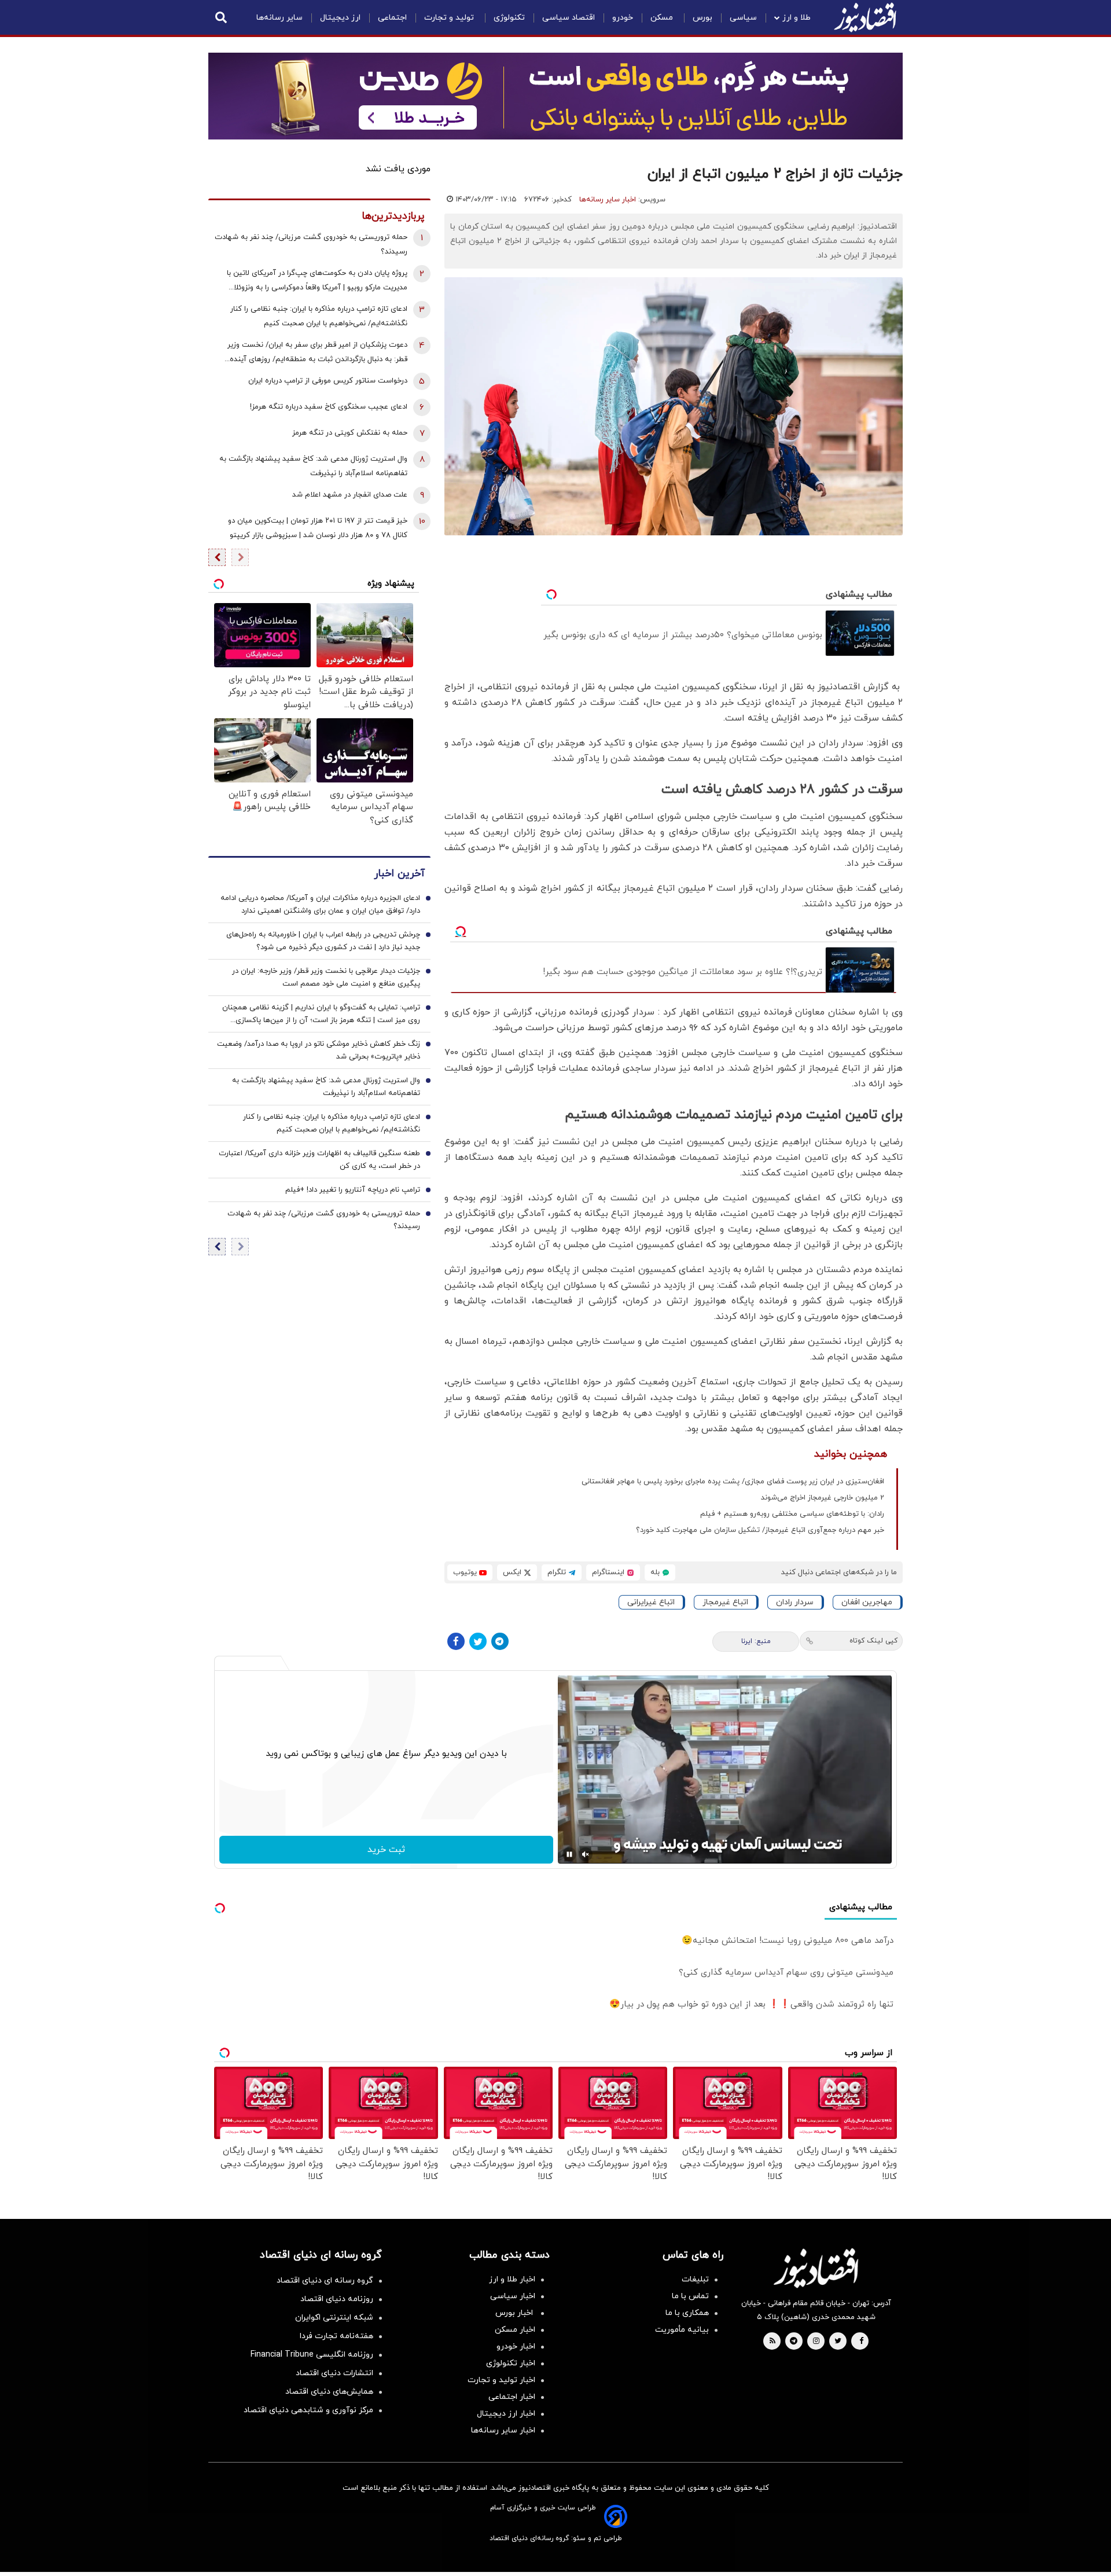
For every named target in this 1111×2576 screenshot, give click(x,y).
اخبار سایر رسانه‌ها (608, 200)
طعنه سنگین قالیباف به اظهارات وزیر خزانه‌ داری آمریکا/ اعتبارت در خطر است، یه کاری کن (319, 1160)
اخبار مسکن (515, 2330)
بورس (702, 18)
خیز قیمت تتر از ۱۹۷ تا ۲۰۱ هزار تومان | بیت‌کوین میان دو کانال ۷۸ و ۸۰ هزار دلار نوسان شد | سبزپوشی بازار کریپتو (318, 528)
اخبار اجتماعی (512, 2397)
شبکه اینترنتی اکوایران (334, 2318)
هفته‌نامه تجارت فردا (336, 2336)
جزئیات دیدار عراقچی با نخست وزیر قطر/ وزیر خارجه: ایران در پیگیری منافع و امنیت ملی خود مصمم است (326, 978)
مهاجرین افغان (867, 1602)
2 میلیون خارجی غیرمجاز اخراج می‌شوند (823, 1498)
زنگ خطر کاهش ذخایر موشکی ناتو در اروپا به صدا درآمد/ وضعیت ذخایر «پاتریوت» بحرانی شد (319, 1051)
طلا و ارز (797, 18)
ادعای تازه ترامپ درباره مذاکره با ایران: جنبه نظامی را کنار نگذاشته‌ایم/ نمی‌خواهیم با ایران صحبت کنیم (319, 316)
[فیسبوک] (456, 1641)
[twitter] (838, 2342)
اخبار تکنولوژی (511, 2363)
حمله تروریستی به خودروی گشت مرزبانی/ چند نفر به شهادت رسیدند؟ (311, 245)
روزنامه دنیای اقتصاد (337, 2299)
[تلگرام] (500, 1641)
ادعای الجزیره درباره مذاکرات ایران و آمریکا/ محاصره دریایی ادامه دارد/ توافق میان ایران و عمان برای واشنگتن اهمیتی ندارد (320, 905)
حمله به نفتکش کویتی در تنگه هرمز (350, 433)
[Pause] (569, 1854)
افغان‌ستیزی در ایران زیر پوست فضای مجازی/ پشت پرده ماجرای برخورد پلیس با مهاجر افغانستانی (733, 1482)
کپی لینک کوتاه (873, 1641)
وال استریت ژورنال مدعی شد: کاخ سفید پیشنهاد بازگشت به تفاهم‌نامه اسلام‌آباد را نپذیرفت (313, 466)
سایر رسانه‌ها (279, 18)
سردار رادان (795, 1602)
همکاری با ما (687, 2313)
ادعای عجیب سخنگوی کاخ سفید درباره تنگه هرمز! (329, 407)
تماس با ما (690, 2296)
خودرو (623, 18)
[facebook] (861, 2342)
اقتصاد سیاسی (569, 18)
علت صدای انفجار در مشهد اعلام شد (350, 495)
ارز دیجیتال (340, 18)
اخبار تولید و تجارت (501, 2380)
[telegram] (794, 2342)
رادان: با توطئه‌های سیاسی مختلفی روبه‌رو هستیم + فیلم (792, 1514)
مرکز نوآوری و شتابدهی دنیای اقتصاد (308, 2410)
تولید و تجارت (450, 18)
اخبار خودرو (516, 2347)
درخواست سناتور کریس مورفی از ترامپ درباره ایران (328, 381)
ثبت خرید (386, 1850)
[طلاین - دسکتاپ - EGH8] (555, 96)
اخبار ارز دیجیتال (506, 2414)
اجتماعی (392, 18)
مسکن (663, 18)
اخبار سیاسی (513, 2296)
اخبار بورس (515, 2313)
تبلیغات (695, 2279)
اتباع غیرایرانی (651, 1602)
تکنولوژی (509, 18)
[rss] (772, 2342)
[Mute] (586, 1854)
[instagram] (816, 2342)
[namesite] (865, 17)
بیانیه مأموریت (682, 2330)
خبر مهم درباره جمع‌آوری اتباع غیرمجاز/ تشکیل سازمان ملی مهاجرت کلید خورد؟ (760, 1530)
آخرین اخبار (399, 874)
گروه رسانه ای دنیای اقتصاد (325, 2281)
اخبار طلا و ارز (512, 2279)
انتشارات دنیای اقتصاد (334, 2373)
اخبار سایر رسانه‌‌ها (503, 2430)
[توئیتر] (478, 1641)
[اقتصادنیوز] (816, 2268)
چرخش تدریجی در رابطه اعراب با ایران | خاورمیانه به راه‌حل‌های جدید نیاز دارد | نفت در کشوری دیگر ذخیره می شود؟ (323, 942)
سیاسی (743, 18)
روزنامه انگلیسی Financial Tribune (312, 2355)
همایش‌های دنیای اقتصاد (329, 2392)
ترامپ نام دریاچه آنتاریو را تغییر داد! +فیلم (353, 1190)
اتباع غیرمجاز (725, 1602)
